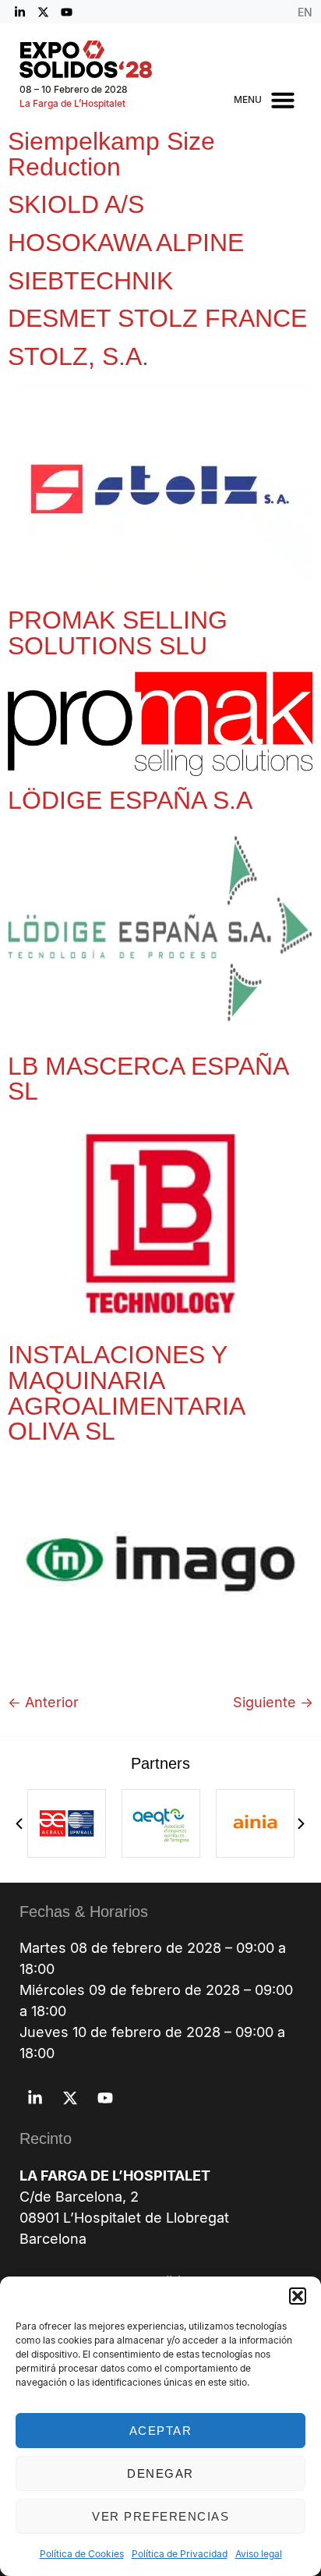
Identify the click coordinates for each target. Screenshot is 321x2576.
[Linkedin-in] (19, 12)
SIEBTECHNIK (90, 281)
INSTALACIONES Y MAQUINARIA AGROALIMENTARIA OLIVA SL (126, 1393)
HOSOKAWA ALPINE (126, 243)
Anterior (43, 1702)
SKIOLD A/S (76, 204)
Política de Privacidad (180, 2554)
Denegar (160, 2473)
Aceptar (161, 2431)
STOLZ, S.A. (78, 356)
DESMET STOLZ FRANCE (157, 318)
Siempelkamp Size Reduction (111, 154)
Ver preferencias (160, 2516)
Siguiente (273, 1702)
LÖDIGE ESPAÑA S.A (130, 800)
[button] (298, 2296)
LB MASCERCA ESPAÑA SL (148, 1079)
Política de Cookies (82, 2554)
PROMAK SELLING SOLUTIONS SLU (118, 633)
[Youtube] (66, 12)
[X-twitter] (43, 12)
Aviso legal (259, 2554)
